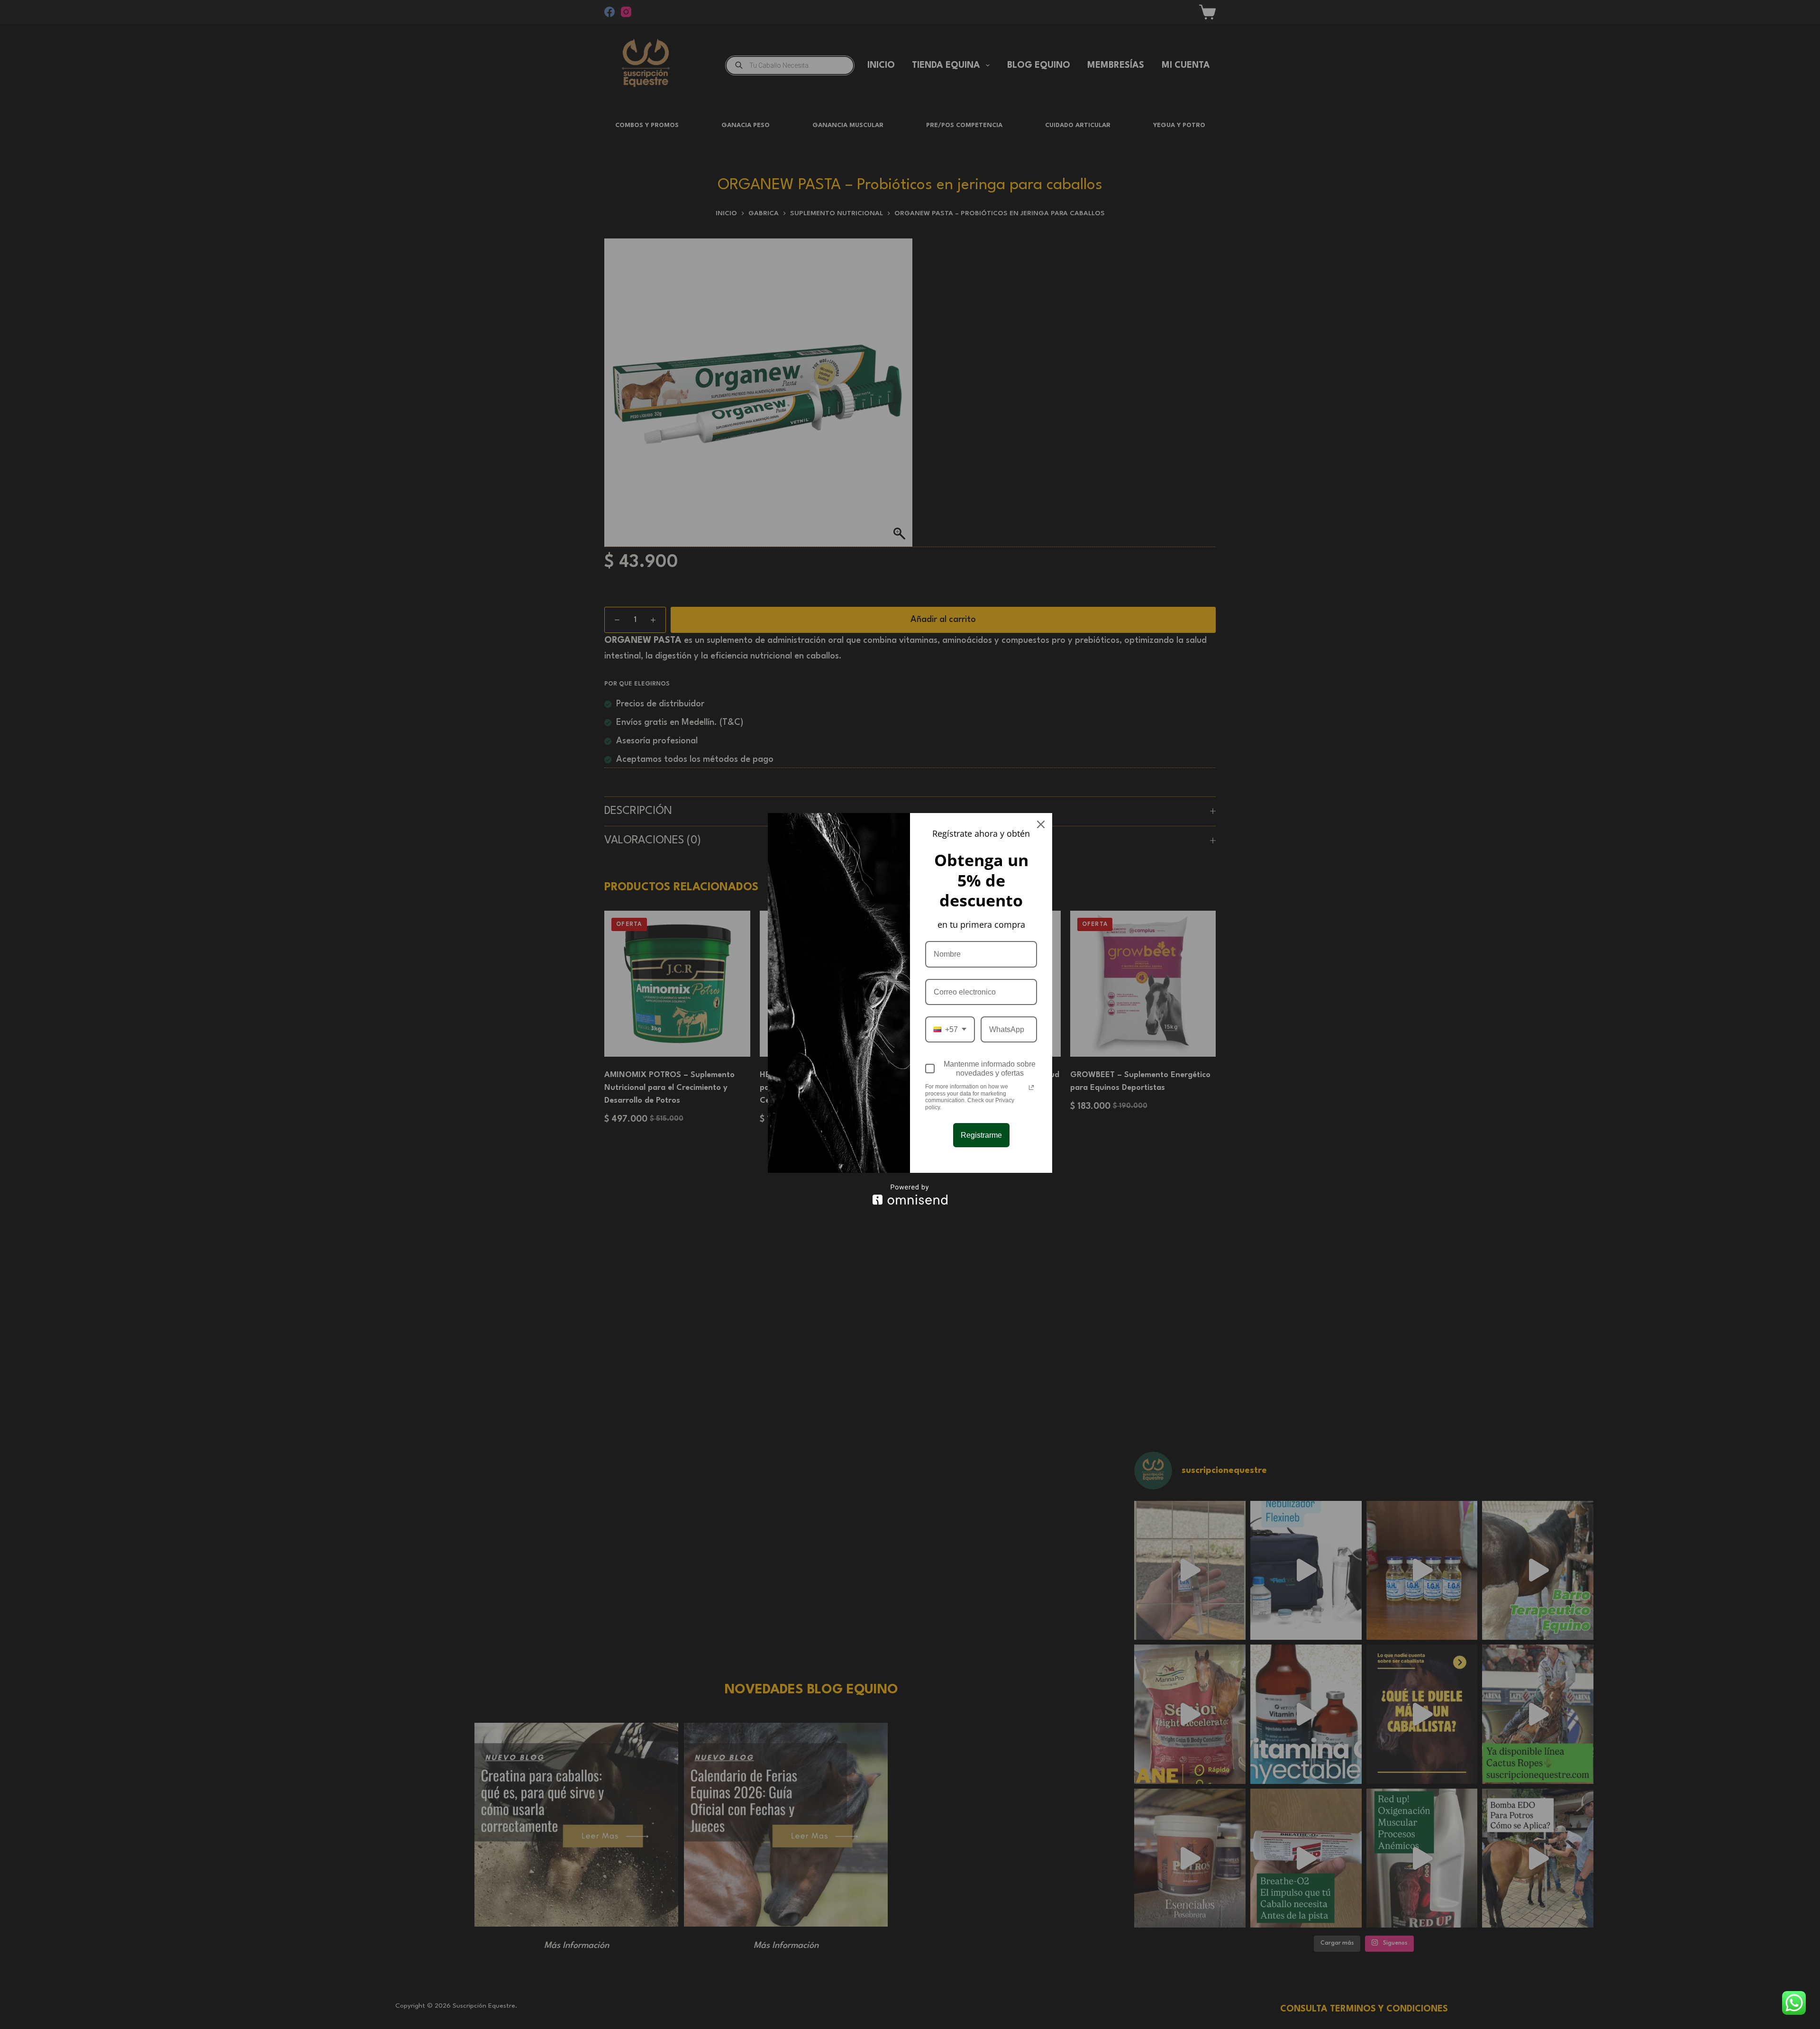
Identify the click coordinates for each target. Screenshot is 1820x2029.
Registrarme (981, 1135)
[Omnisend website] (910, 1194)
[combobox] (950, 1029)
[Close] (1041, 824)
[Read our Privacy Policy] (1031, 1088)
